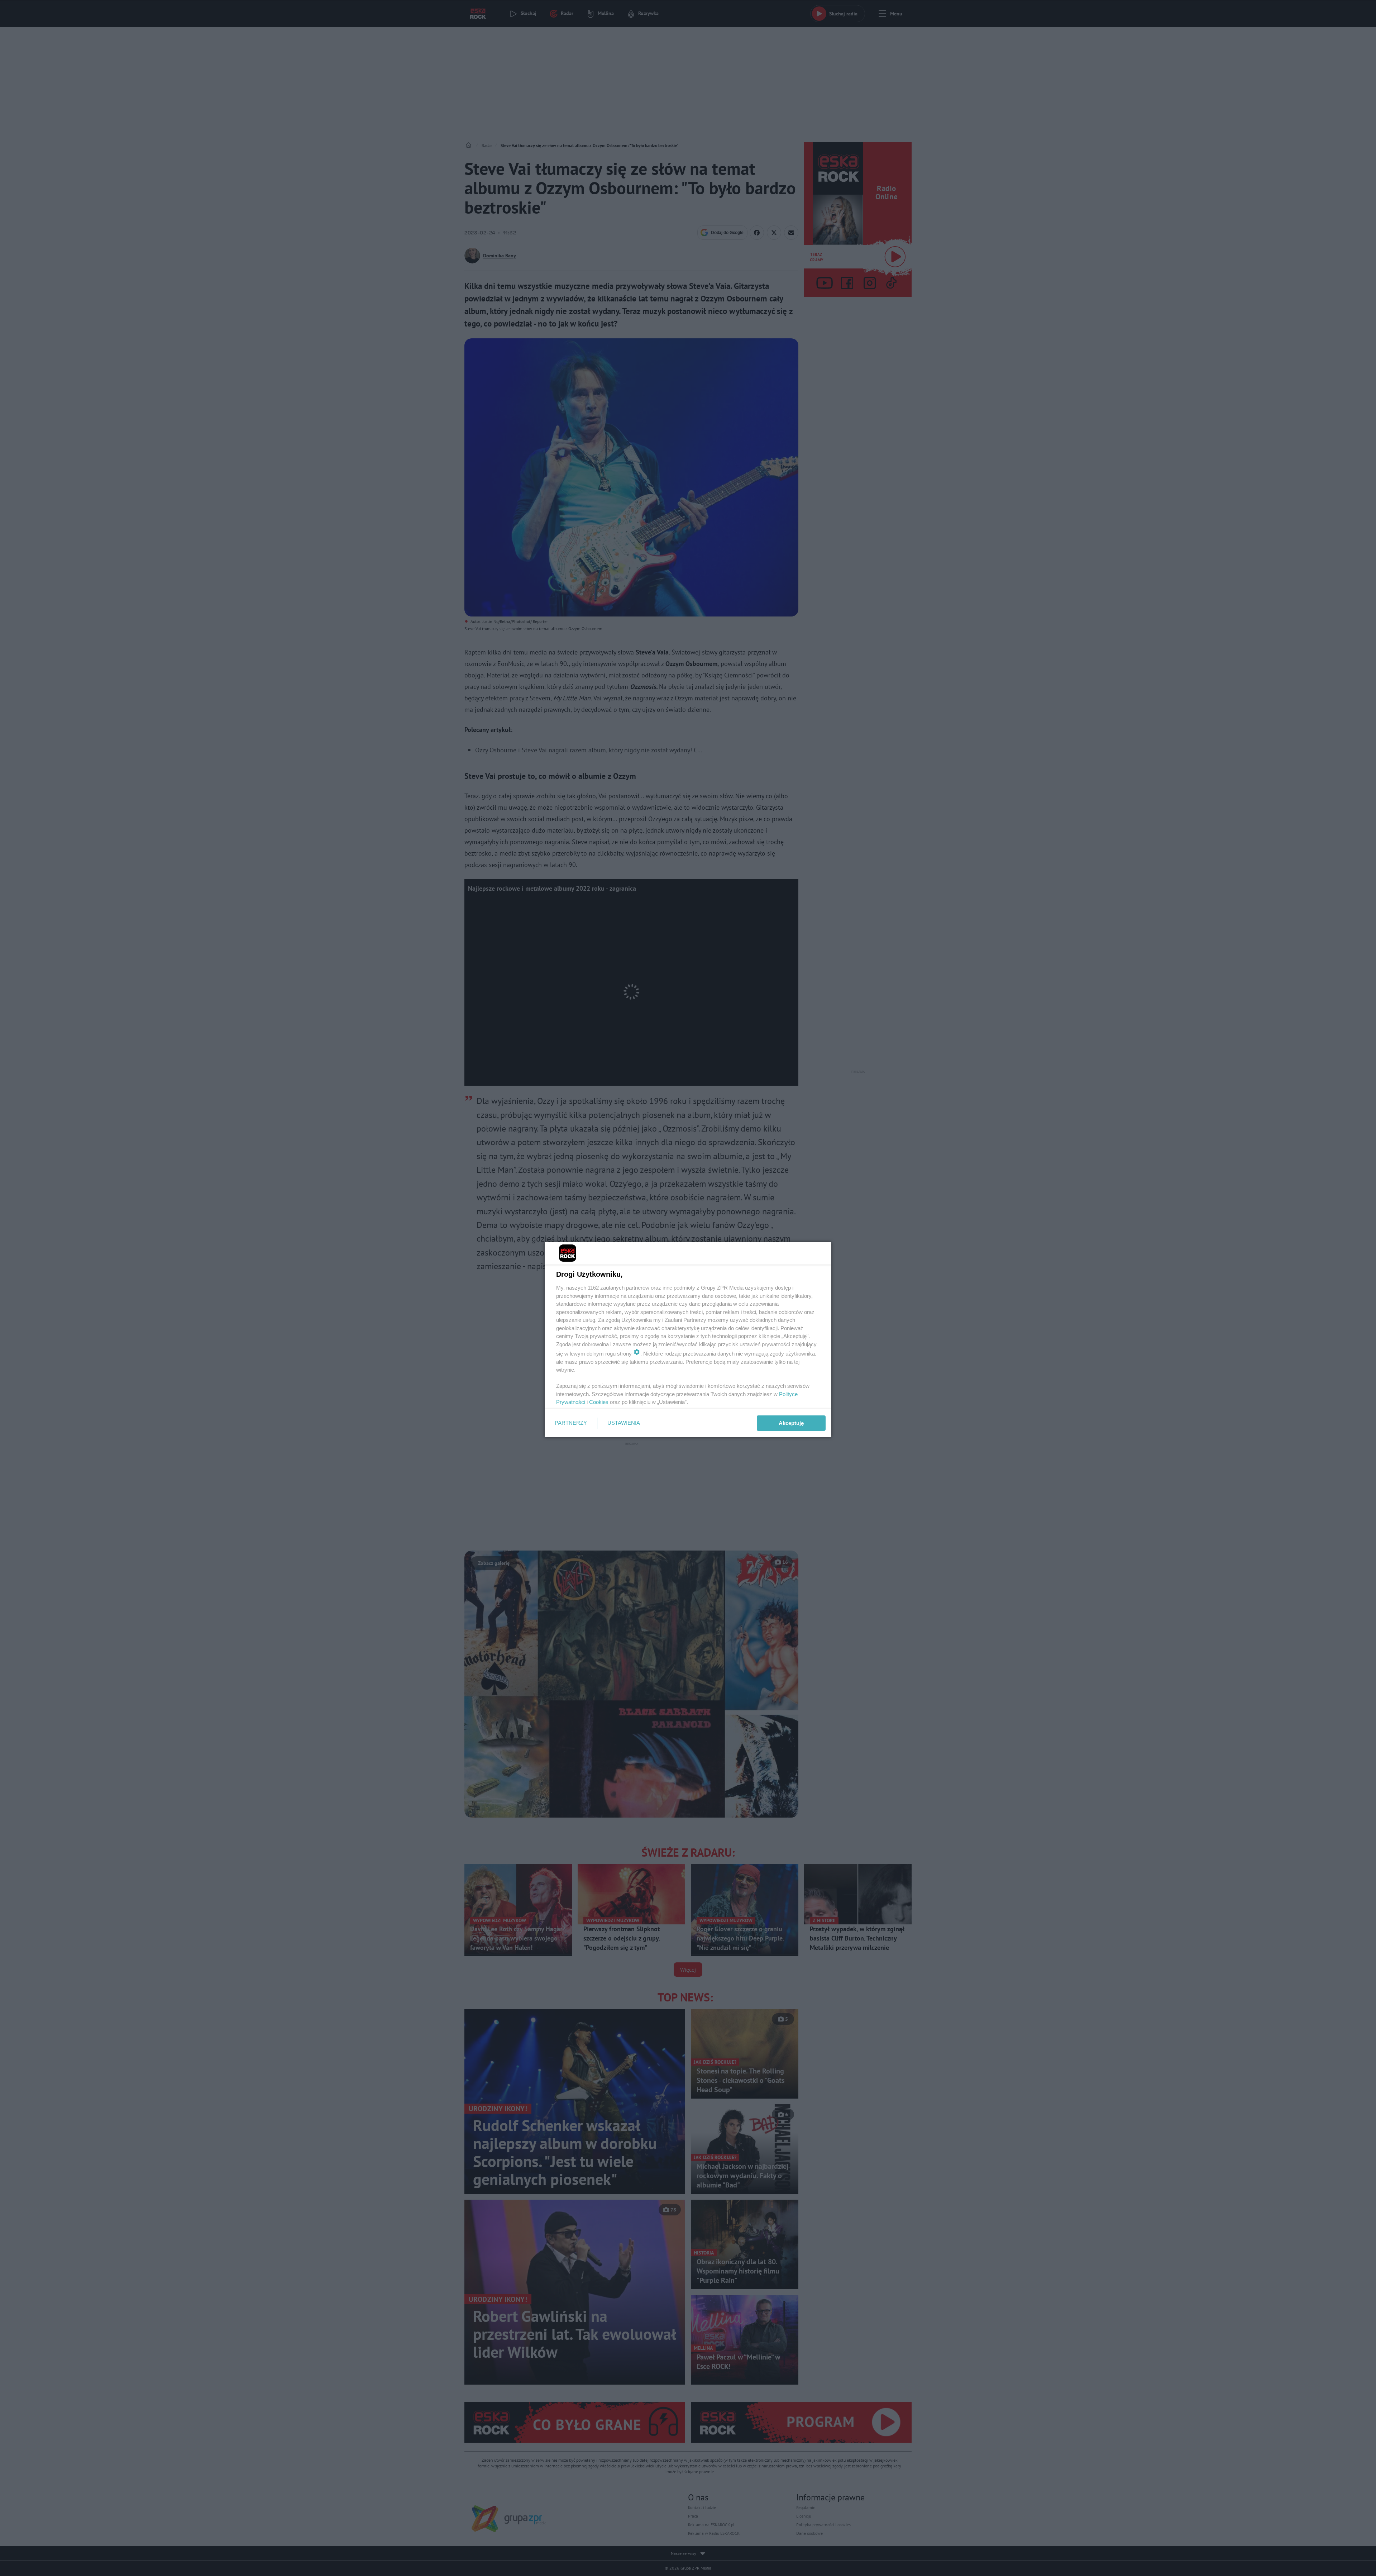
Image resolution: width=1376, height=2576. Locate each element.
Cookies (599, 1402)
